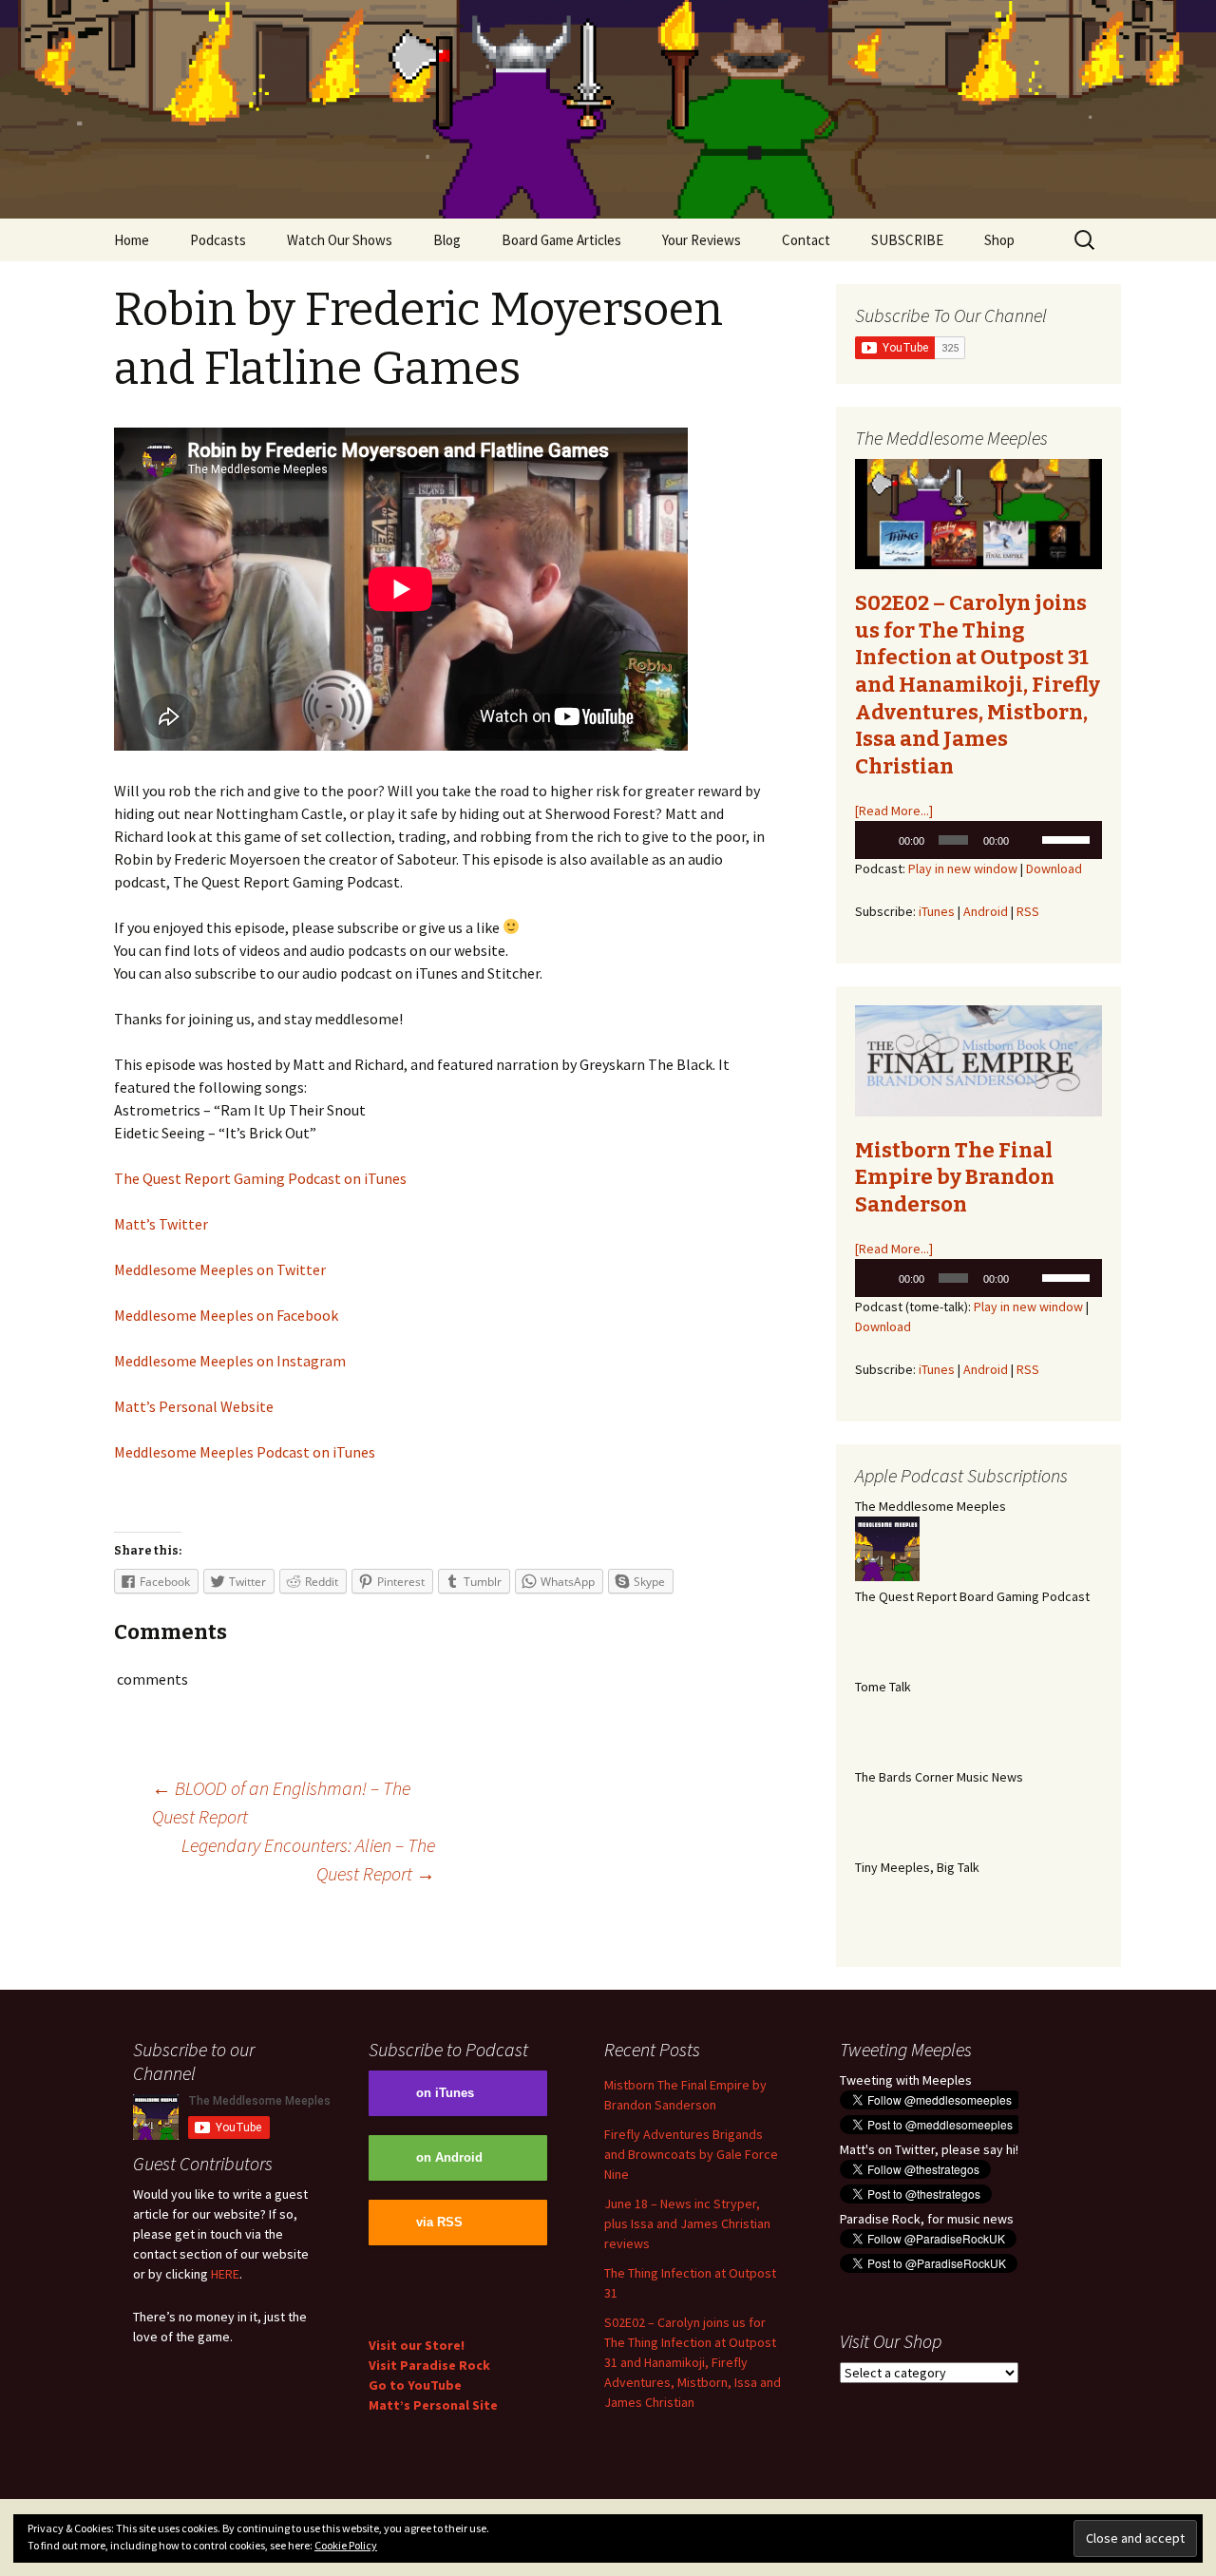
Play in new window (963, 868)
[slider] (1067, 838)
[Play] (880, 840)
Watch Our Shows (340, 240)
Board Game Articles (561, 240)
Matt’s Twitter (161, 1224)
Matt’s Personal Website (194, 1406)
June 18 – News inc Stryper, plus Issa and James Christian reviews (687, 2223)
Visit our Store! (417, 2345)
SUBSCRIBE (907, 240)
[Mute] (1028, 840)
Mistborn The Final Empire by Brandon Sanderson (955, 1177)
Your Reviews (702, 240)
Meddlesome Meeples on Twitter (220, 1269)
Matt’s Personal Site (433, 2405)
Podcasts (218, 240)
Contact (806, 240)
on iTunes (445, 2093)
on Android (449, 2158)
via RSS (439, 2223)
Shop (999, 240)
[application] (978, 840)
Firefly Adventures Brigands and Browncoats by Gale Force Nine (691, 2154)
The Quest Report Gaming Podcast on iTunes (260, 1178)
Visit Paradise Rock (429, 2365)
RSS (1028, 911)
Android (986, 911)
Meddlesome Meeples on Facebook (226, 1315)
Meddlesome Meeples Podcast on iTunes (245, 1452)
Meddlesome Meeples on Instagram (230, 1361)
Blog (447, 240)
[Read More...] (894, 811)
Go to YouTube (415, 2385)
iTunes (937, 911)
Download (1054, 868)
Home (132, 240)
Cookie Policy (346, 2545)
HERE (225, 2274)
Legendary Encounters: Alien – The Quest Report (308, 1859)
